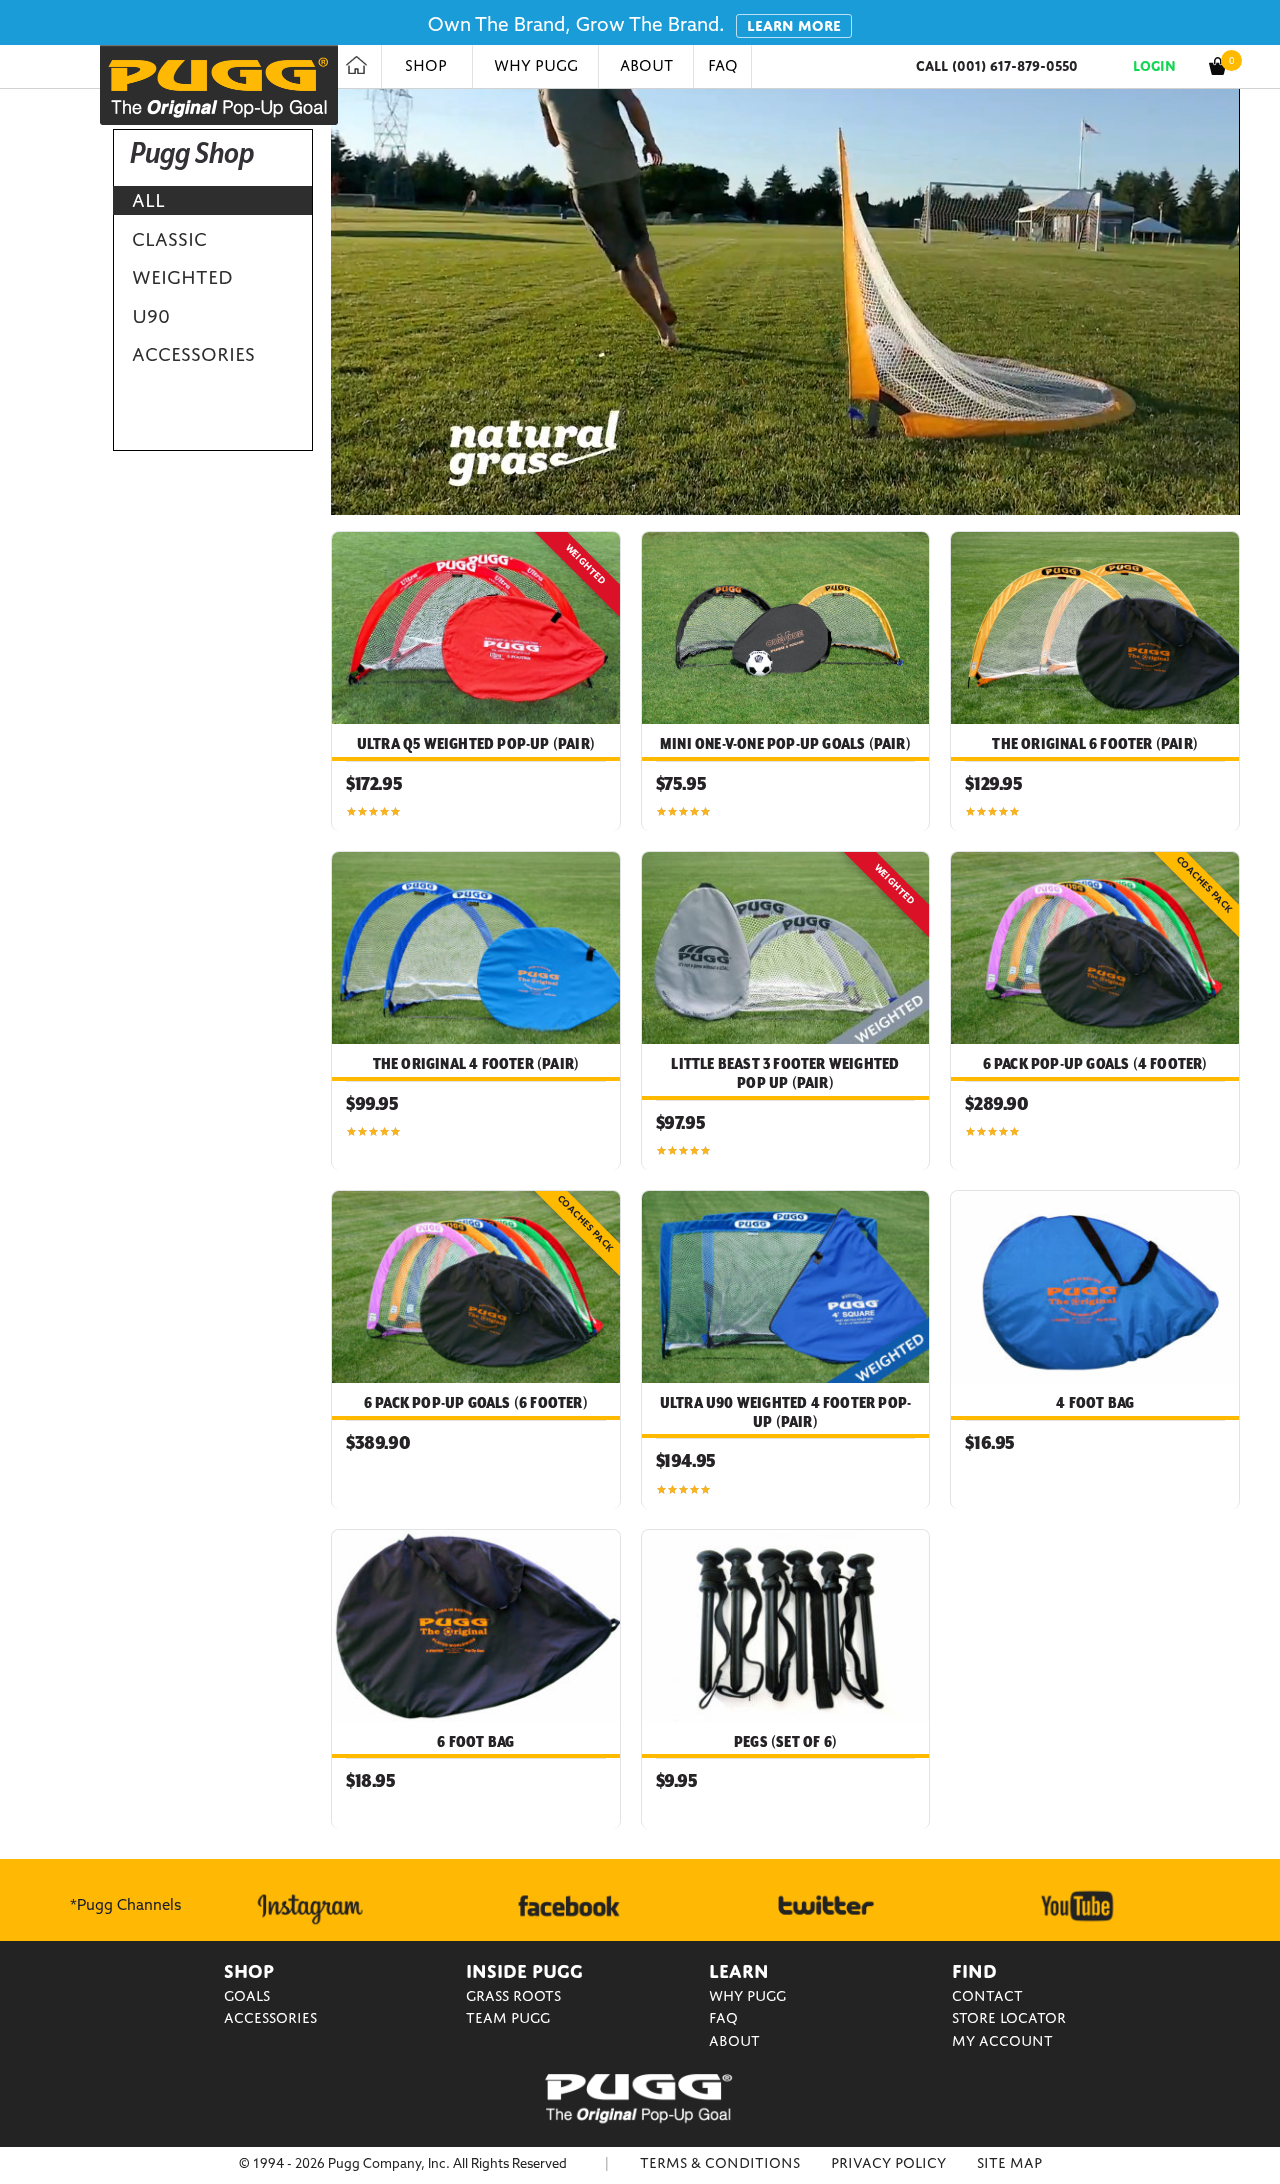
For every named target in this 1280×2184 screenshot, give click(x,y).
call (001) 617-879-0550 (997, 66)
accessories (193, 354)
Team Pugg (508, 2018)
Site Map (1009, 2163)
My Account (1002, 2041)
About (646, 65)
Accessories (270, 2018)
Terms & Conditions (720, 2163)
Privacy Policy (888, 2163)
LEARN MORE (794, 25)
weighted (182, 277)
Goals (247, 1996)
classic (169, 239)
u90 (151, 316)
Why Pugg (536, 65)
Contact (987, 1996)
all (148, 200)
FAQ (723, 65)
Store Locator (1009, 2018)
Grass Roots (513, 1996)
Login (1154, 66)
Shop (426, 65)
